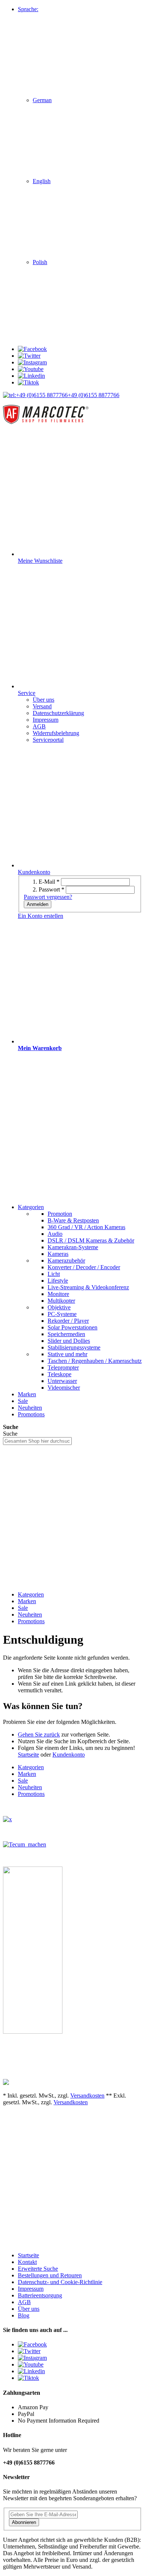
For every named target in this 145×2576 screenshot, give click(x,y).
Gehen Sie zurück (39, 1734)
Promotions (31, 1621)
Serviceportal (48, 740)
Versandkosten (87, 2096)
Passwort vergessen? (48, 897)
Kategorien (31, 1594)
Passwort (51, 889)
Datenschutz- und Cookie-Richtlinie (60, 2282)
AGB (24, 2302)
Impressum (31, 2289)
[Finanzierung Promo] (25, 1844)
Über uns (29, 2309)
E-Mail (49, 882)
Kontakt (27, 2262)
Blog (24, 2315)
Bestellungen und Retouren (50, 2275)
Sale (23, 1608)
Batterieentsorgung (40, 2295)
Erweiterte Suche (38, 2269)
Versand (42, 706)
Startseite (28, 1755)
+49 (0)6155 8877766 (94, 395)
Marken (27, 1601)
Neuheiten (30, 1615)
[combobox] (37, 1441)
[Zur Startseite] (46, 423)
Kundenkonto (69, 1755)
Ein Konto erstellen (41, 916)
